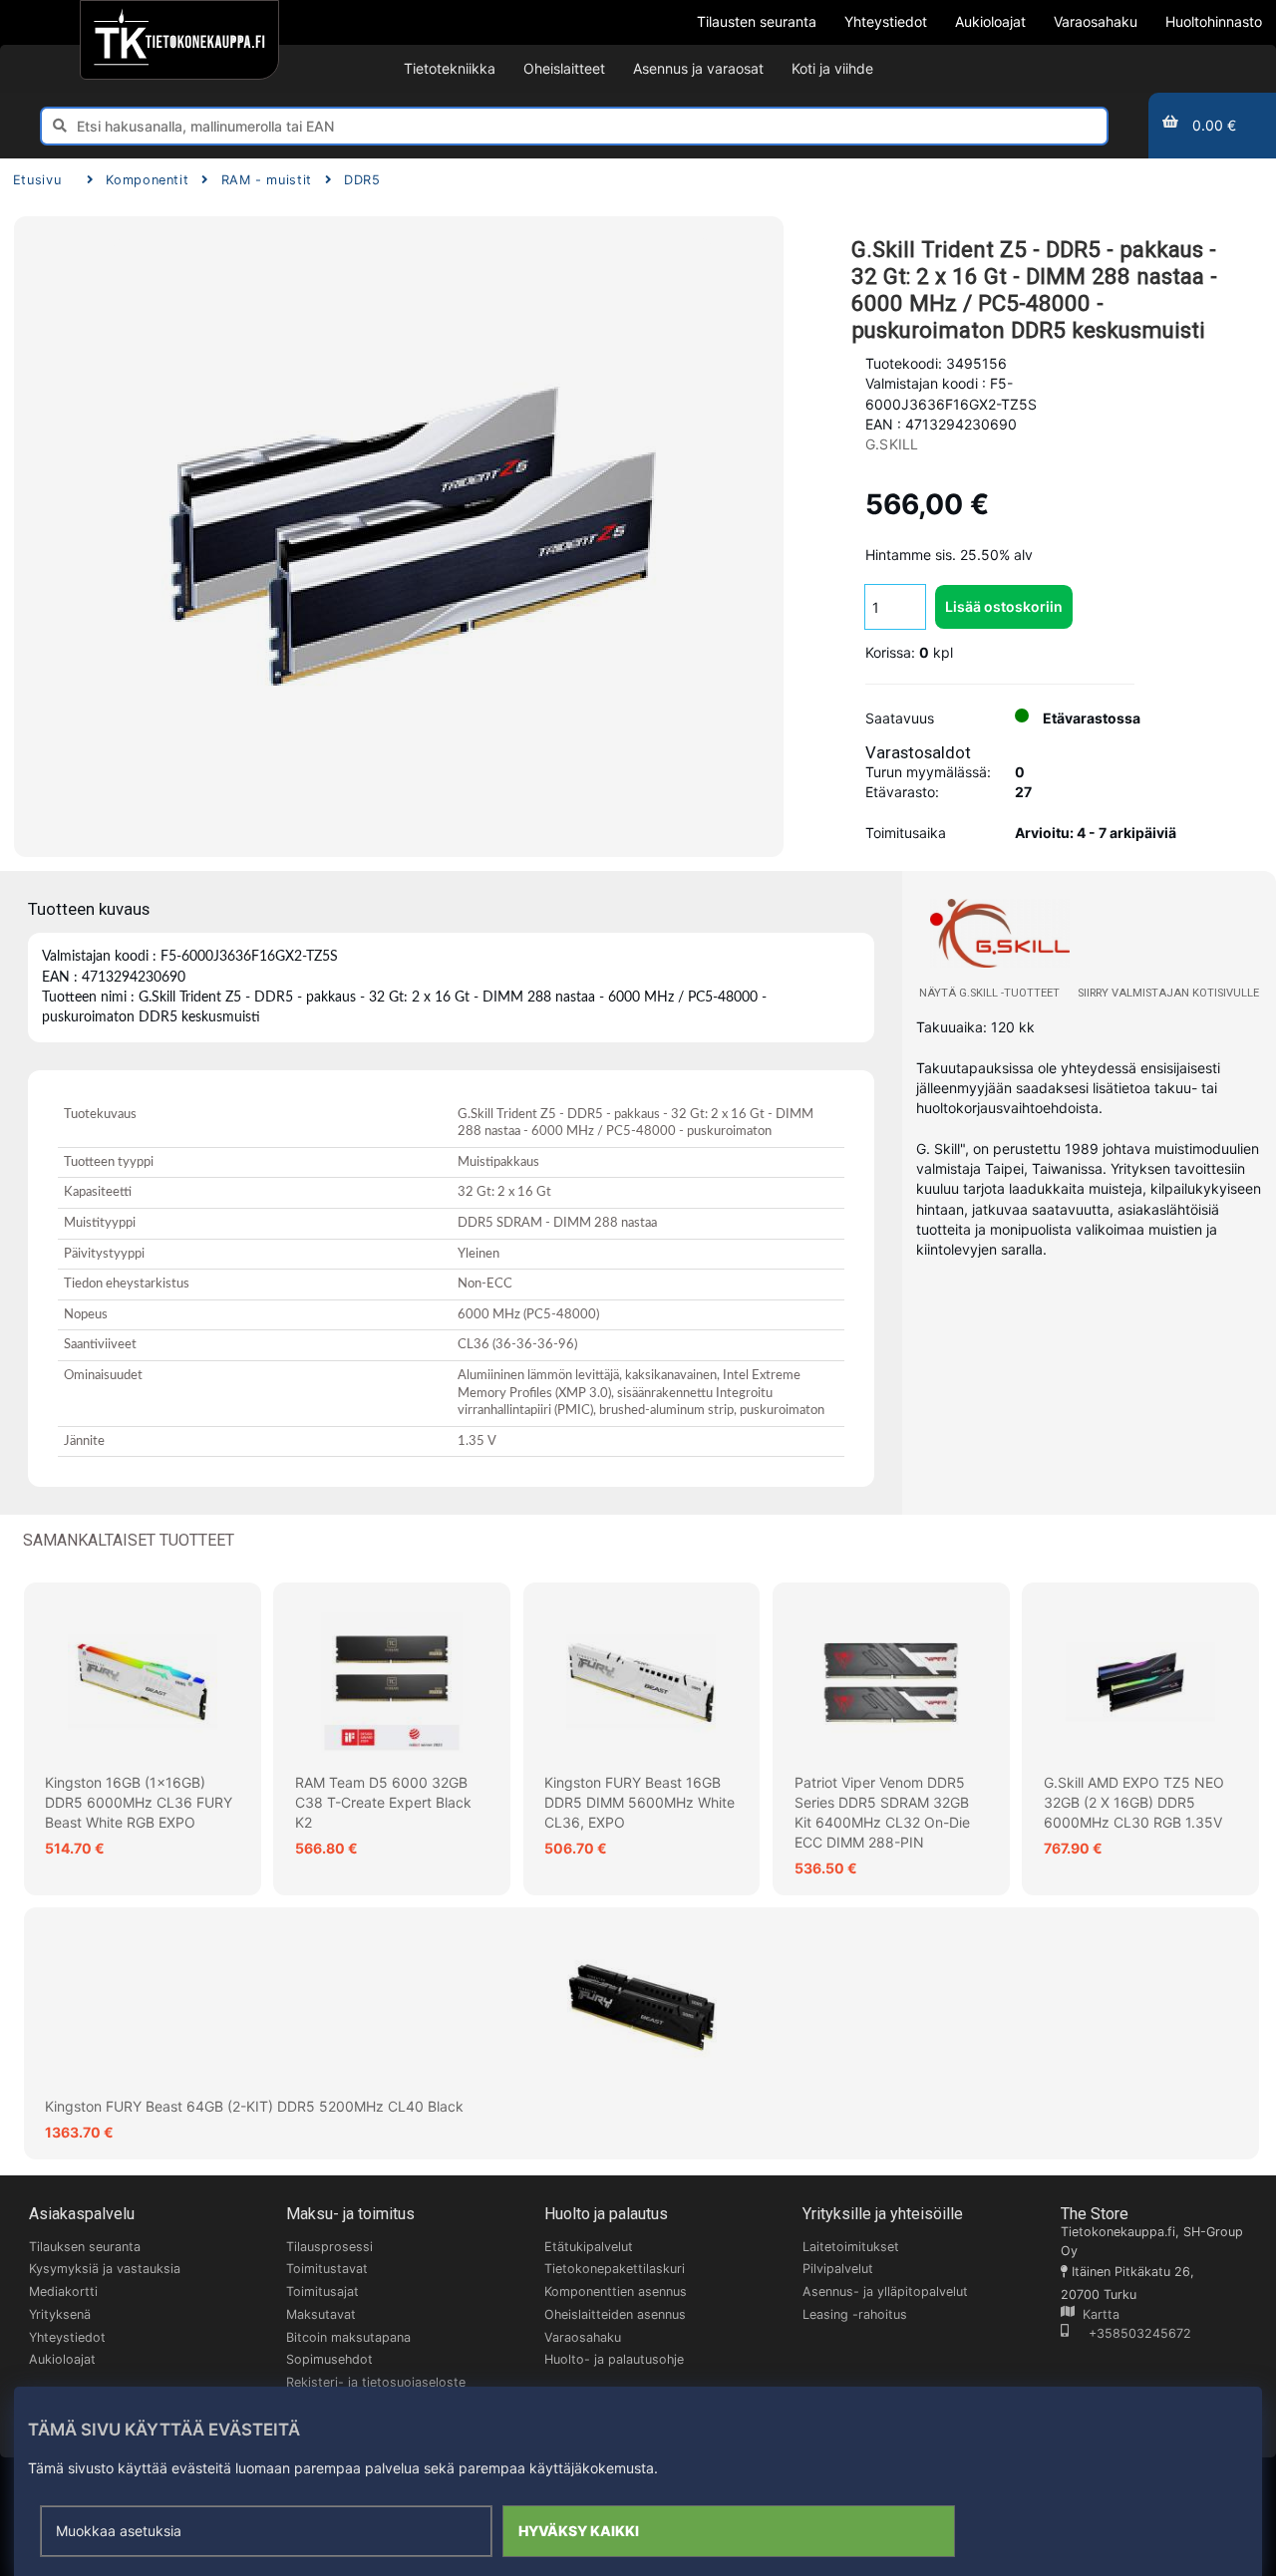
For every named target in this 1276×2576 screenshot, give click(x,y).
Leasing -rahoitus (855, 2314)
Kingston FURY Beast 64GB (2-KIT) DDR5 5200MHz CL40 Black (254, 2106)
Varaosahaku (583, 2337)
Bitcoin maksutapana (348, 2337)
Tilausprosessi (329, 2247)
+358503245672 (1130, 2333)
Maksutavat (321, 2314)
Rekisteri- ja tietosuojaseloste (376, 2382)
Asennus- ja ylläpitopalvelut (885, 2291)
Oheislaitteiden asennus (615, 2314)
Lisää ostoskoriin (1004, 606)
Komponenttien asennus (616, 2291)
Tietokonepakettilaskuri (615, 2269)
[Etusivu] (179, 40)
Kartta (1097, 2314)
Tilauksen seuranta (85, 2247)
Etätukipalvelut (589, 2247)
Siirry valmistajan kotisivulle (1168, 993)
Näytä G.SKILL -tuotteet (989, 993)
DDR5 (362, 180)
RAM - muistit (267, 180)
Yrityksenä (60, 2314)
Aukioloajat (62, 2359)
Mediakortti (63, 2291)
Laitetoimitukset (851, 2247)
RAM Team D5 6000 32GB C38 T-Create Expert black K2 (383, 1803)
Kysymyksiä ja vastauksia (105, 2269)
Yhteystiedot (67, 2337)
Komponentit (147, 180)
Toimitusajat (322, 2291)
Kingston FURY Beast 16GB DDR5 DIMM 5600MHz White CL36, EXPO (639, 1803)
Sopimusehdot (329, 2359)
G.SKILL (892, 444)
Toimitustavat (327, 2269)
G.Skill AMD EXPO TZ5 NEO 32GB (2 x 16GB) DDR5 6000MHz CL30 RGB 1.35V (1134, 1803)
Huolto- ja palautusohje (614, 2359)
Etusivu (37, 180)
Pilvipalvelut (838, 2269)
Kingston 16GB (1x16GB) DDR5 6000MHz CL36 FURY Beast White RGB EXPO (139, 1803)
